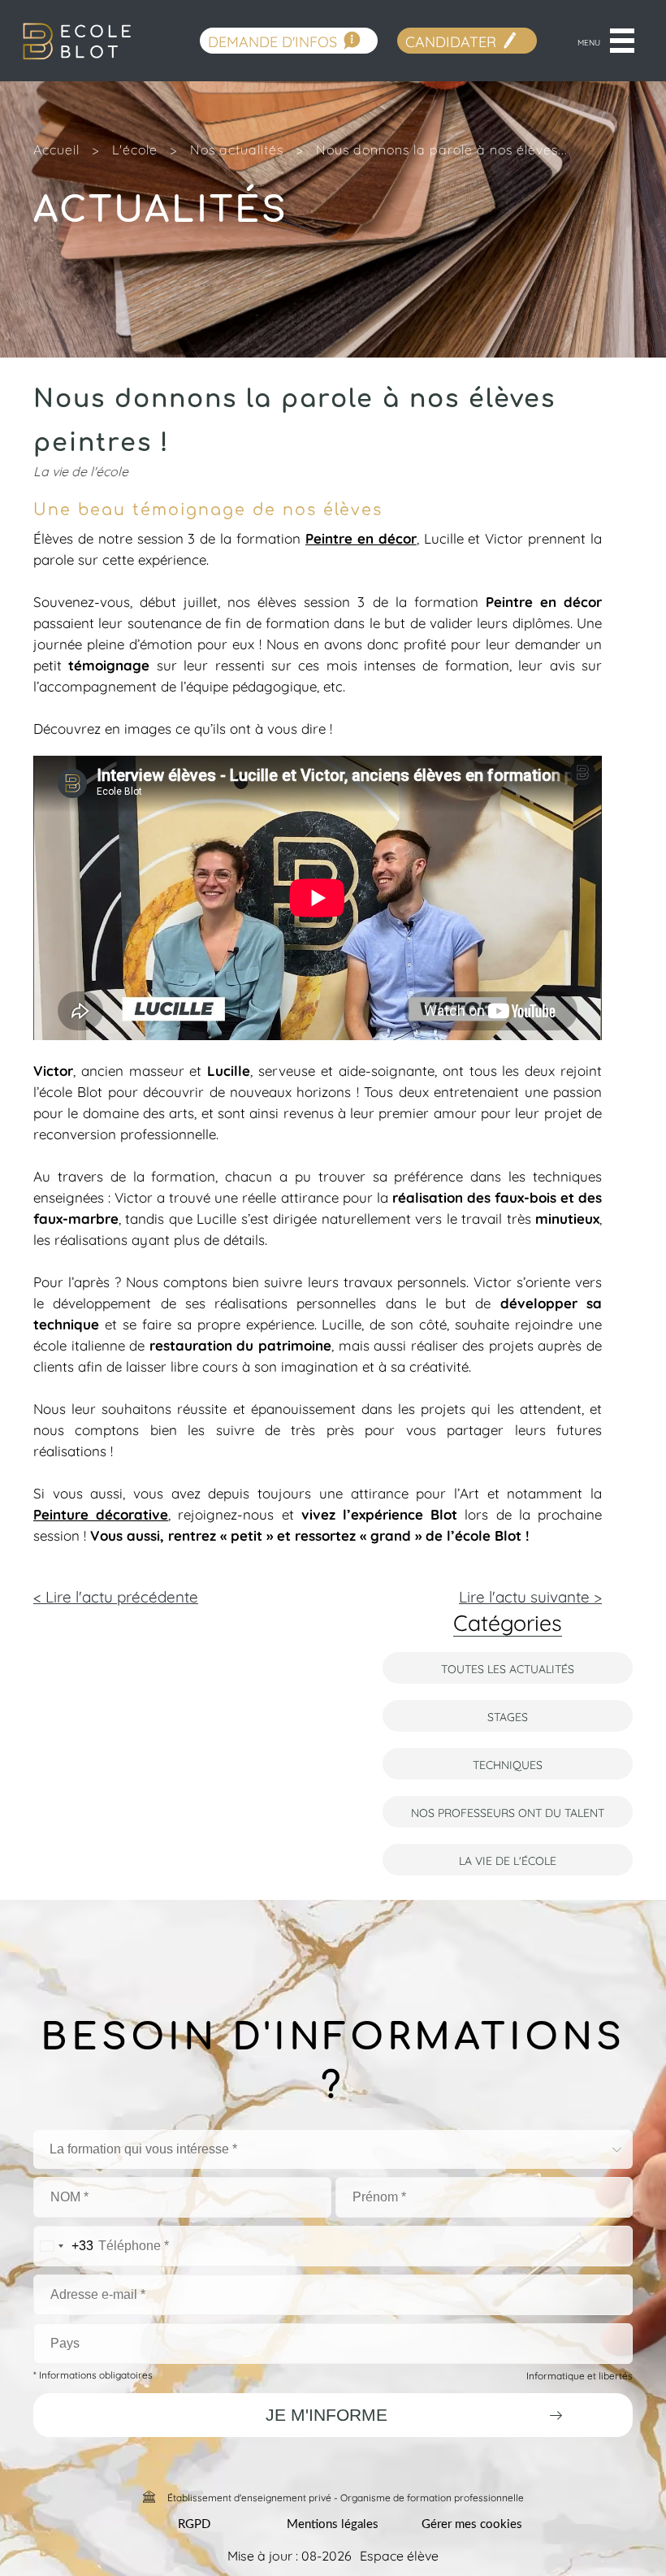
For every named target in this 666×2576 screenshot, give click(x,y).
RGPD (194, 2524)
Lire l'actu (530, 1595)
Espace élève (399, 2554)
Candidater (451, 41)
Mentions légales (333, 2524)
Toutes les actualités (508, 1668)
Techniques (508, 1764)
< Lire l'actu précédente (116, 1595)
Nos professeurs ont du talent (508, 1812)
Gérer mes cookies (472, 2524)
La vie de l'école (508, 1860)
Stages (508, 1716)
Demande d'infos (272, 41)
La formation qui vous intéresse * (143, 2149)
